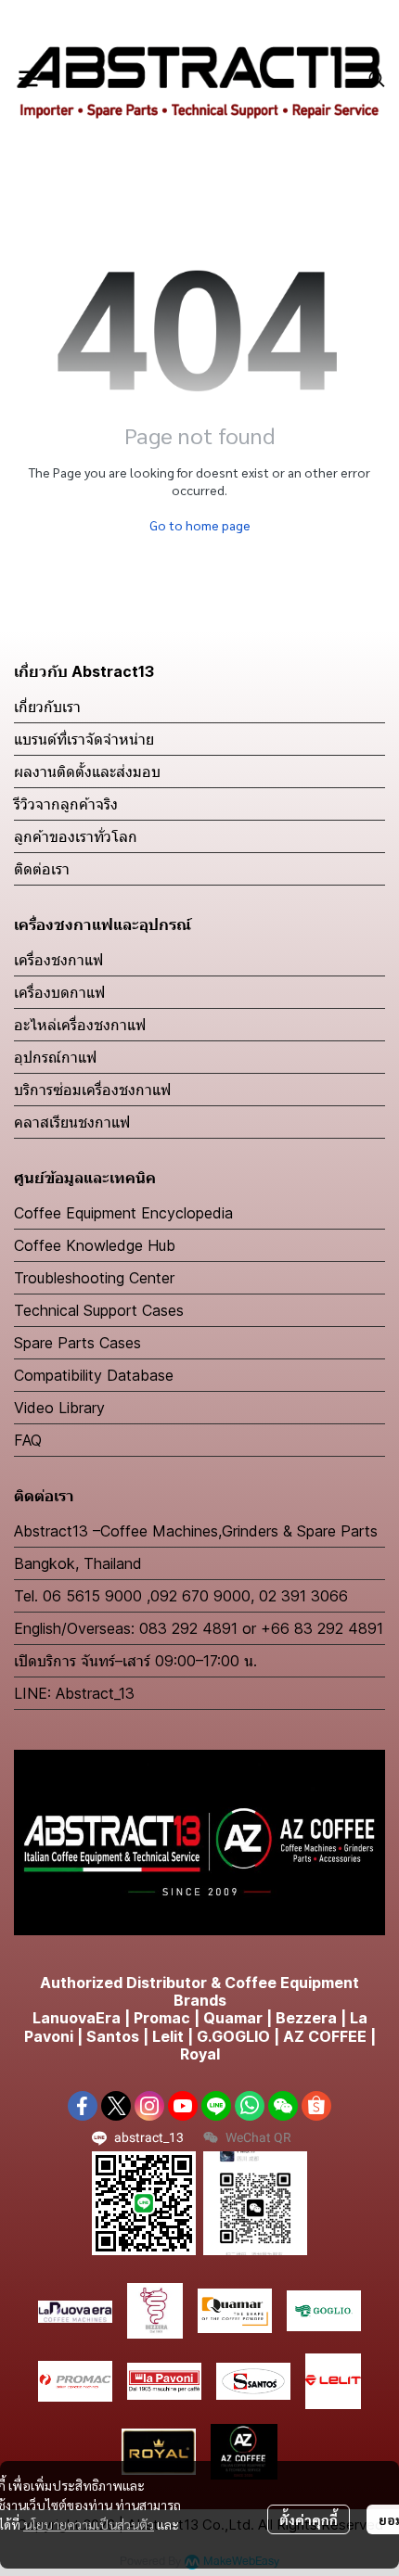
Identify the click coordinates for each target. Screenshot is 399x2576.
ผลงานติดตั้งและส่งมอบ (87, 772)
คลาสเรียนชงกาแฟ (72, 1122)
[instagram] (149, 2106)
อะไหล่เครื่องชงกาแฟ (80, 1025)
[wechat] (283, 2106)
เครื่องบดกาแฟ (59, 992)
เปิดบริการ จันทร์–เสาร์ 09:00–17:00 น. (135, 1661)
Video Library (59, 1408)
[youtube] (183, 2106)
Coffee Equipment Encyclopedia (123, 1213)
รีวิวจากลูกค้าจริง (66, 804)
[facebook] (83, 2106)
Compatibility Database (94, 1375)
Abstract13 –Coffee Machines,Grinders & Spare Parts (196, 1531)
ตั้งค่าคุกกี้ (309, 2519)
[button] (377, 79)
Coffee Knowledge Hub (95, 1245)
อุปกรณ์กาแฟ (55, 1057)
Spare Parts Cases (77, 1343)
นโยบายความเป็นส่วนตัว (89, 2524)
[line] (216, 2106)
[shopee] (316, 2106)
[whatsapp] (250, 2106)
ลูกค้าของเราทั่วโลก (76, 836)
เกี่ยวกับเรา (47, 707)
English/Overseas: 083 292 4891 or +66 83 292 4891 (199, 1628)
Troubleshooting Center (94, 1278)
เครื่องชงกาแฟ (58, 960)
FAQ (28, 1440)
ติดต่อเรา (42, 869)
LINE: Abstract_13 (74, 1693)
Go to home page (200, 525)
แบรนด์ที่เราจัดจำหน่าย (84, 739)
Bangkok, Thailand (78, 1563)
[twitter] (116, 2106)
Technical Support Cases (99, 1310)
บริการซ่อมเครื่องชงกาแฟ (92, 1090)
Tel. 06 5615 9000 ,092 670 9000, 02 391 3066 (181, 1596)
